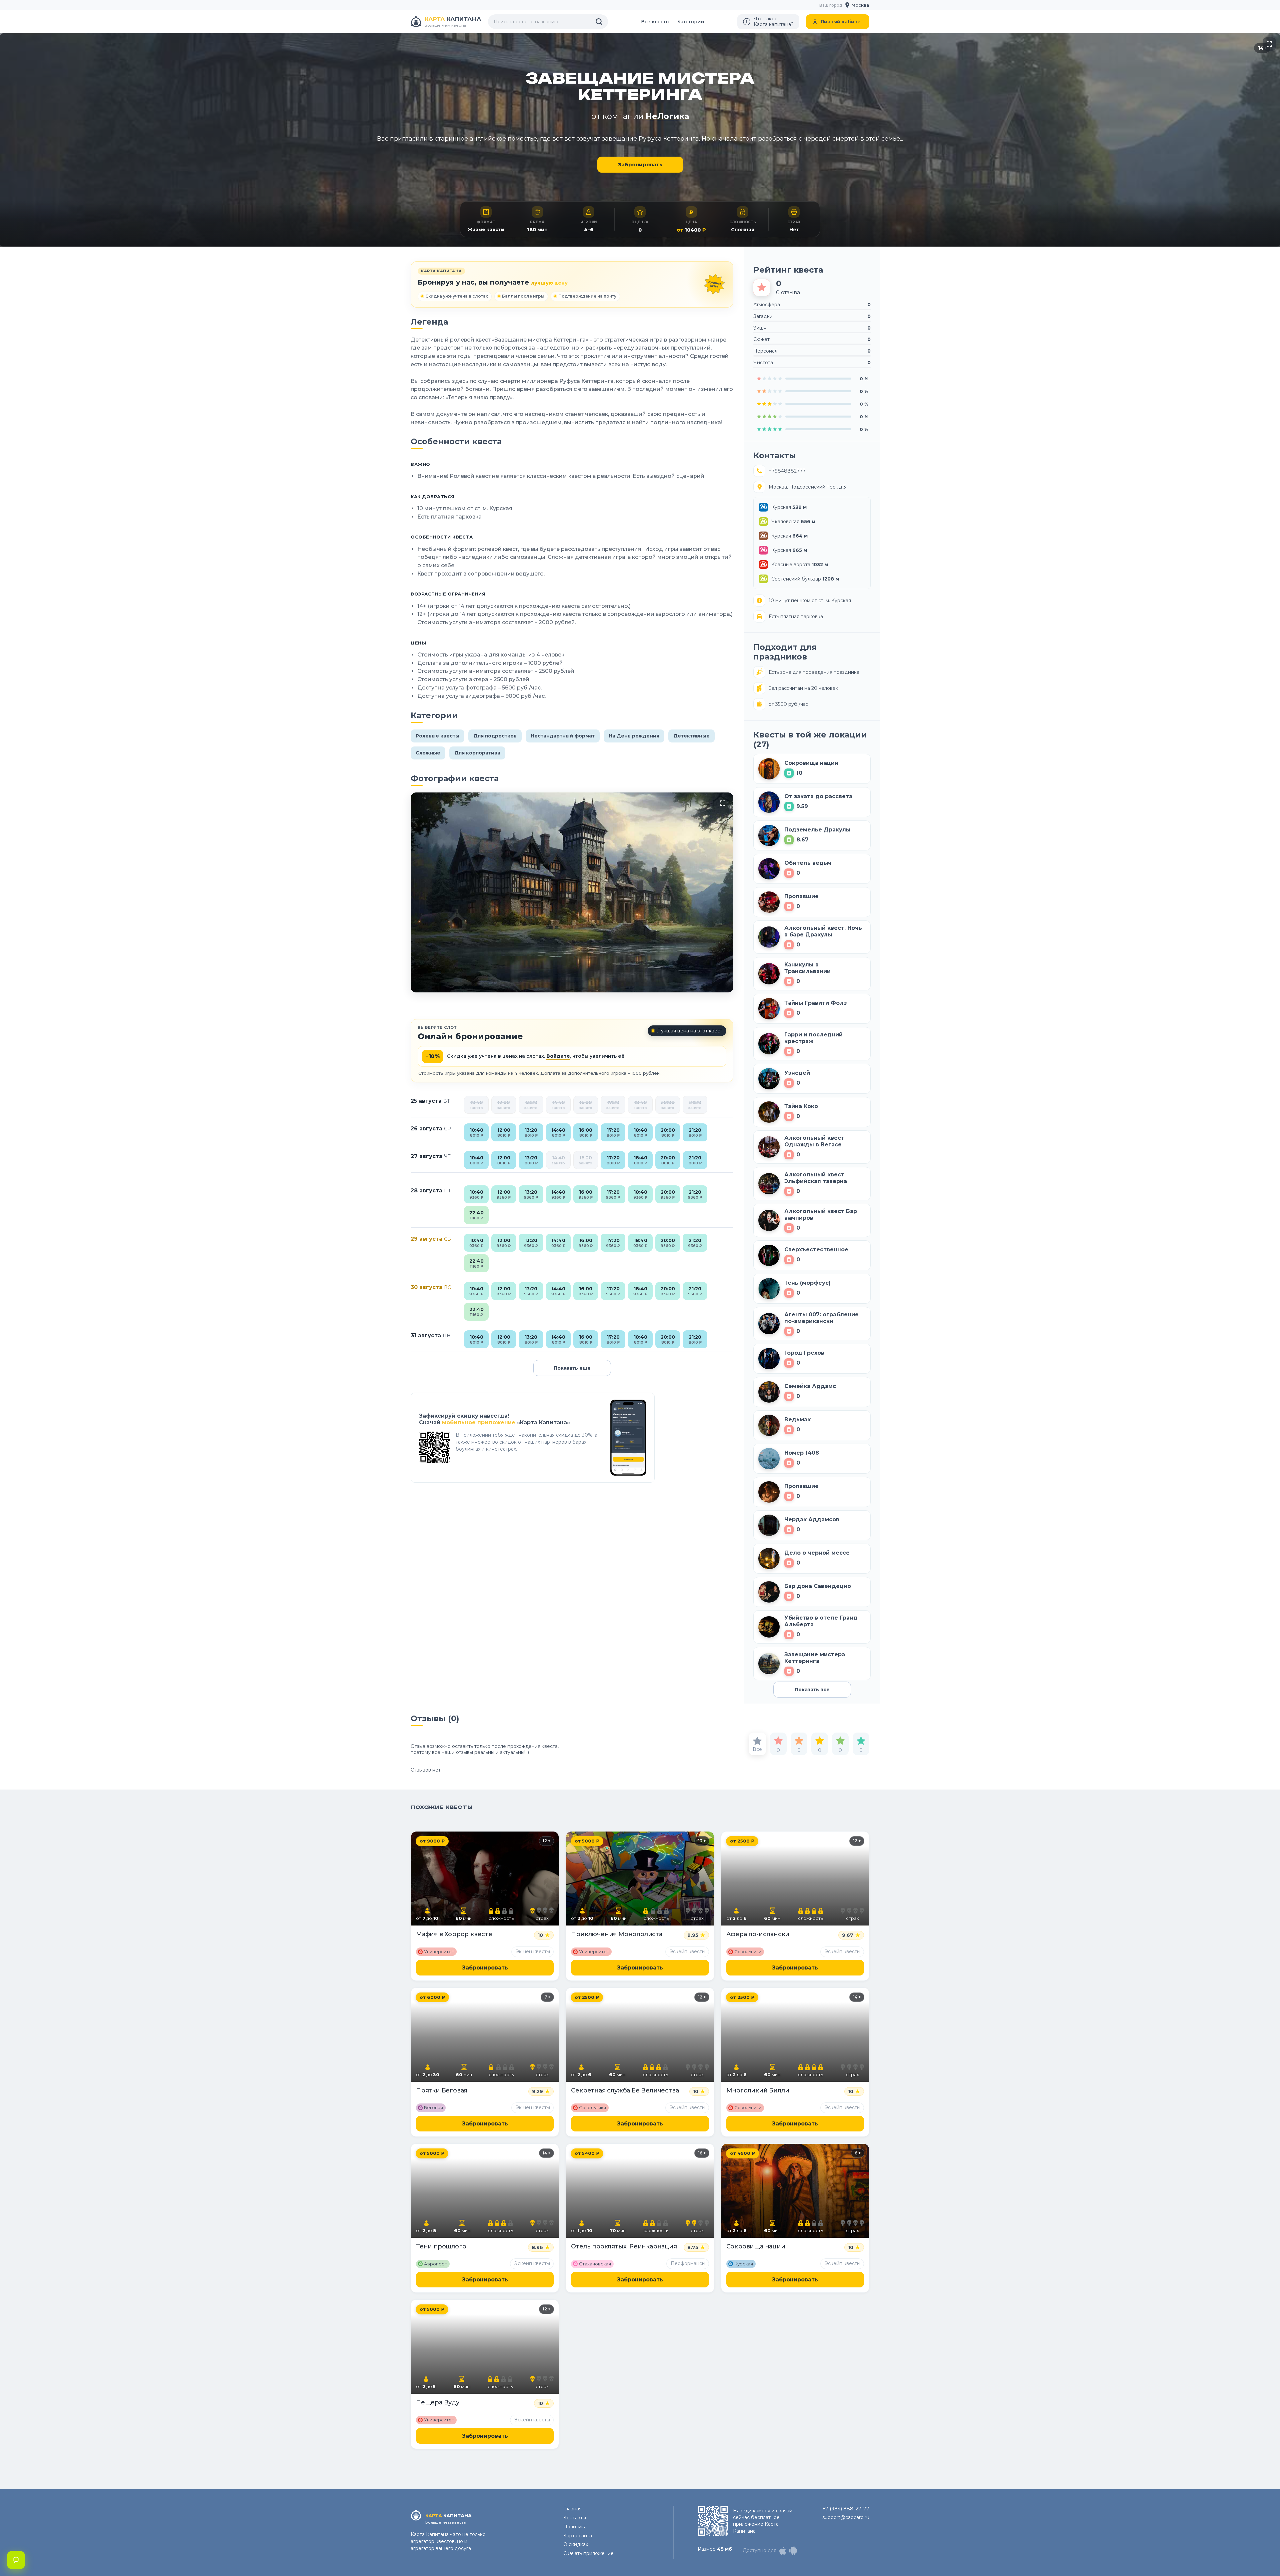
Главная (572, 2509)
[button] (857, 5)
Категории (691, 22)
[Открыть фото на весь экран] (1269, 44)
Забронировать (640, 164)
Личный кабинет (842, 22)
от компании (640, 116)
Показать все (812, 1690)
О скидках (576, 2544)
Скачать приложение (588, 2553)
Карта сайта (578, 2536)
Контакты (575, 2518)
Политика (575, 2527)
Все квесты (655, 22)
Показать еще (572, 1368)
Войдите (558, 1056)
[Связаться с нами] (16, 2560)
